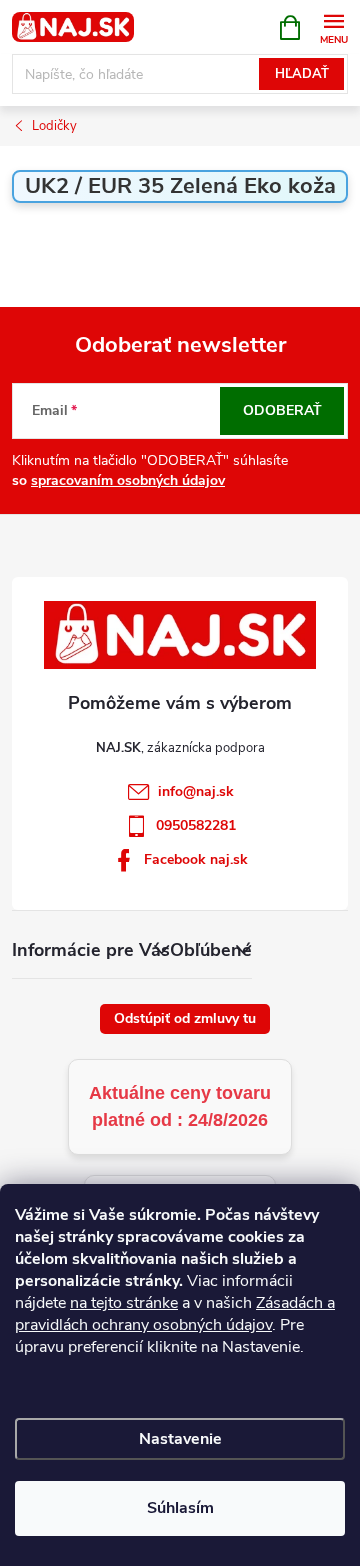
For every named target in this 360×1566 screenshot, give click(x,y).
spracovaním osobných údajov (128, 480)
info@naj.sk (196, 791)
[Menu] (333, 26)
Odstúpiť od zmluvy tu (185, 1018)
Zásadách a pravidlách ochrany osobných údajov (175, 1314)
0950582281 (196, 825)
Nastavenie (180, 1439)
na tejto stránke (124, 1303)
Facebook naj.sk (196, 859)
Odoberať (282, 410)
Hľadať (302, 74)
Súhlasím (180, 1508)
